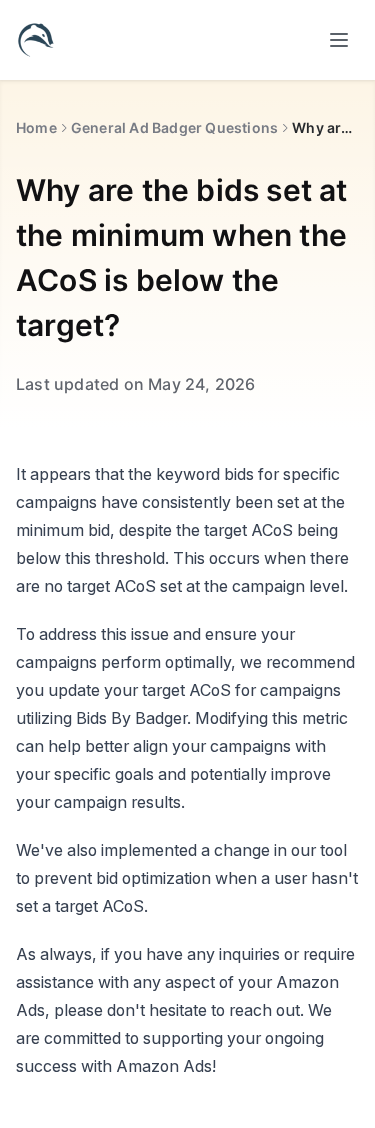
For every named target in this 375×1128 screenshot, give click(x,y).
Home (36, 127)
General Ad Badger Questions (174, 127)
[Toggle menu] (339, 40)
